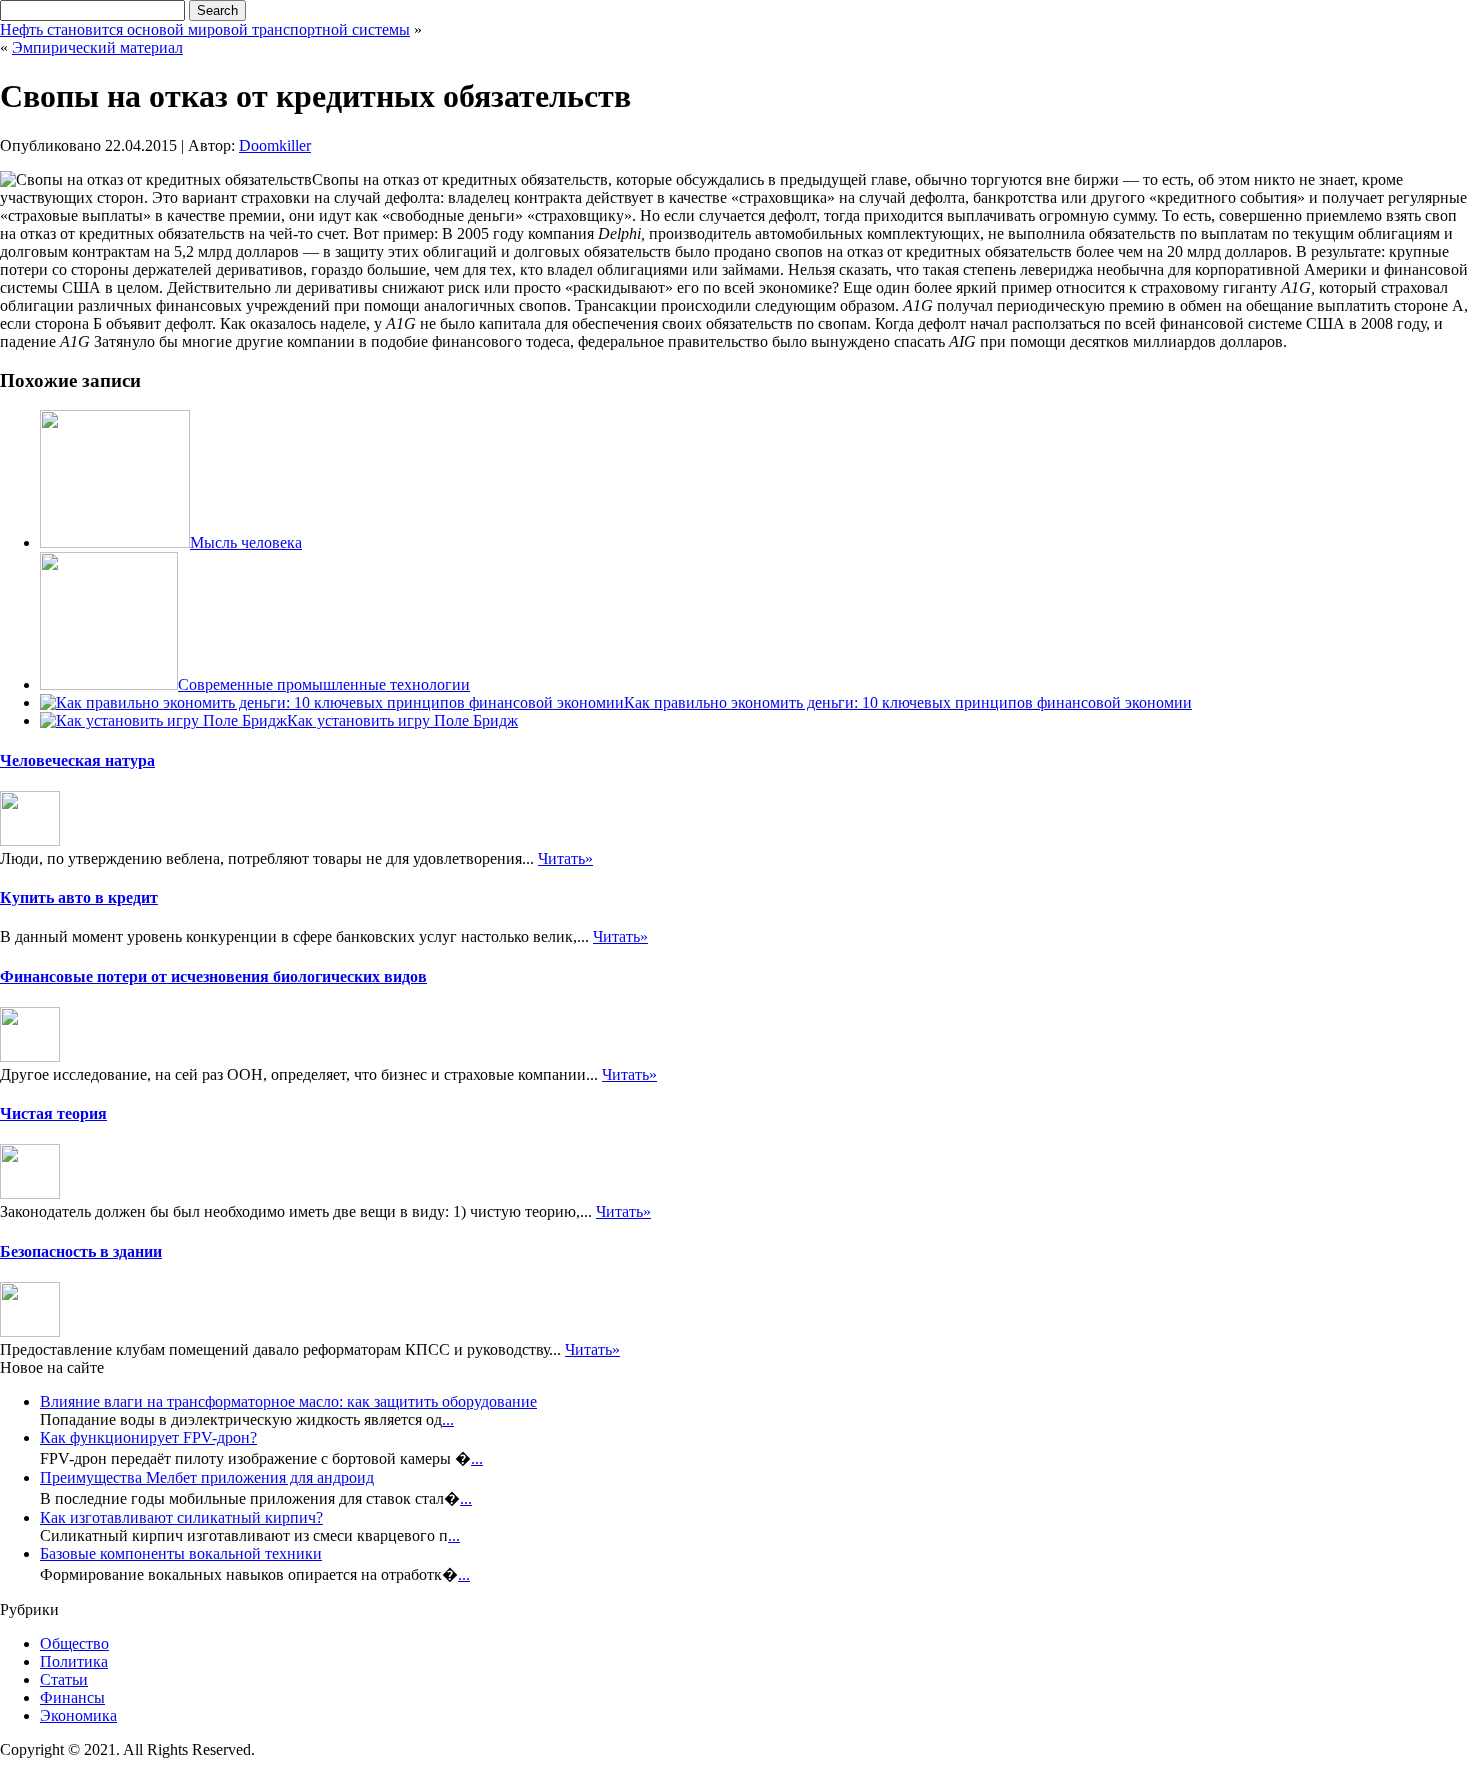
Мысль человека (246, 542)
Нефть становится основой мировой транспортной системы (205, 29)
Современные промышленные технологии (324, 684)
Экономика (78, 1715)
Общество (74, 1643)
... (448, 1419)
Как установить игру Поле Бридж (402, 720)
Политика (74, 1661)
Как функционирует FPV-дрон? (148, 1437)
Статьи (64, 1679)
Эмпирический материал (97, 47)
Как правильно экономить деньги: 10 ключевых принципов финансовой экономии (908, 702)
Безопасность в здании (81, 1251)
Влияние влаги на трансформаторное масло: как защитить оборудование (288, 1401)
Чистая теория (53, 1113)
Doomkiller (275, 145)
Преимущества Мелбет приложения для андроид (207, 1477)
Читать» (565, 858)
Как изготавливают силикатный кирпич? (181, 1517)
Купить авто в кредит (79, 897)
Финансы (72, 1697)
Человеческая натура (77, 760)
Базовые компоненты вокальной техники (181, 1553)
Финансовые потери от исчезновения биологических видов (213, 976)
